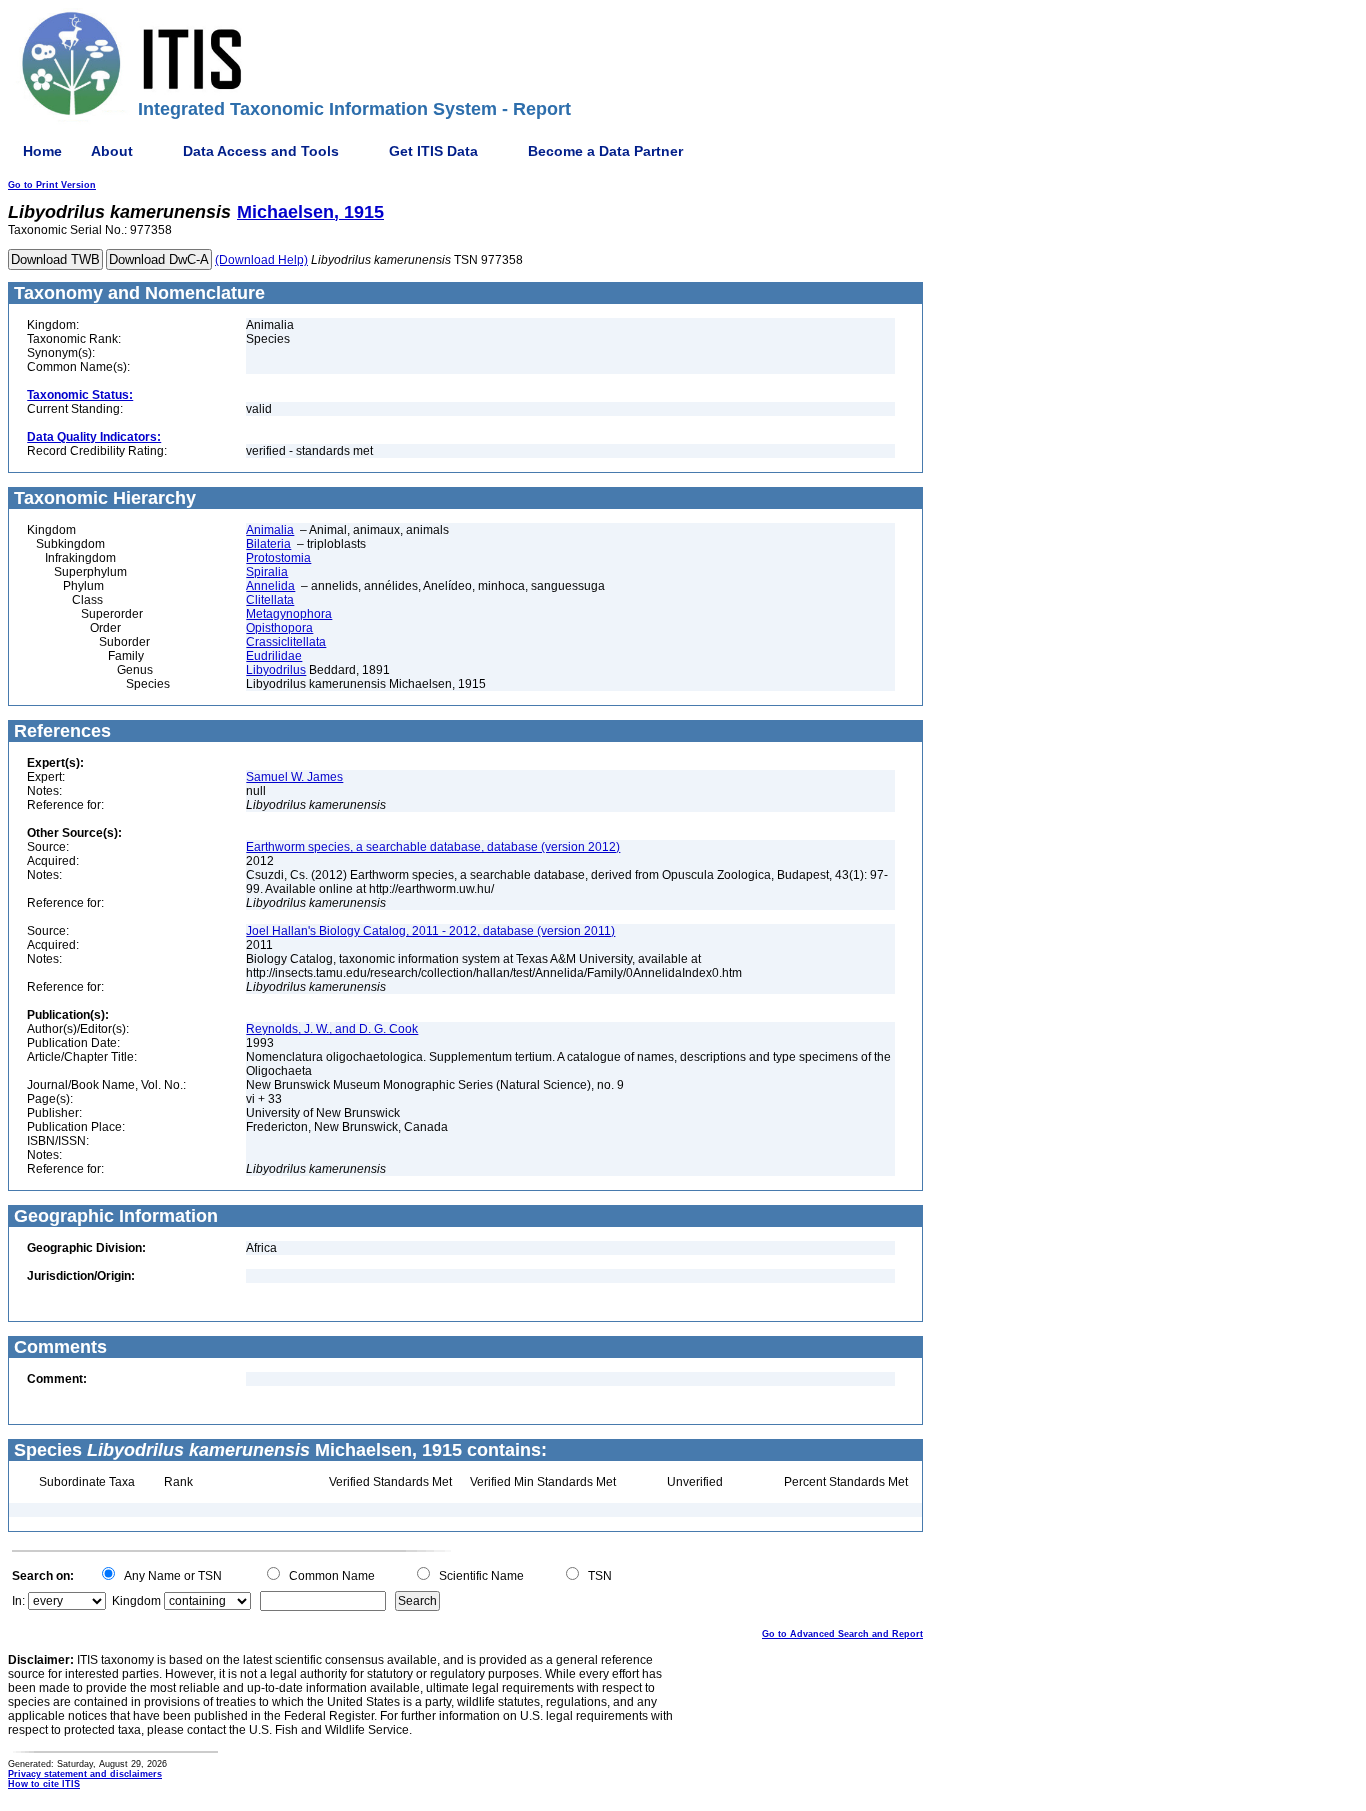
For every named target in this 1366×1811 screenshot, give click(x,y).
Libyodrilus (276, 670)
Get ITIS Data (433, 151)
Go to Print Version (52, 185)
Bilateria (268, 544)
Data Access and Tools (261, 151)
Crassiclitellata (286, 642)
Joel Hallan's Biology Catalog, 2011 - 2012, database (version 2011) (430, 931)
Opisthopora (279, 628)
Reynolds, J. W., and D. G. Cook (332, 1029)
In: (18, 1601)
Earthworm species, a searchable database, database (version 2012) (433, 847)
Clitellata (270, 600)
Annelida (270, 586)
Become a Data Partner (605, 151)
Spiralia (267, 572)
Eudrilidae (274, 656)
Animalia (270, 530)
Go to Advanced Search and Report (842, 1634)
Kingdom (136, 1601)
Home (42, 151)
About (112, 151)
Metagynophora (289, 614)
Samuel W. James (294, 777)
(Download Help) (261, 260)
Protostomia (278, 558)
